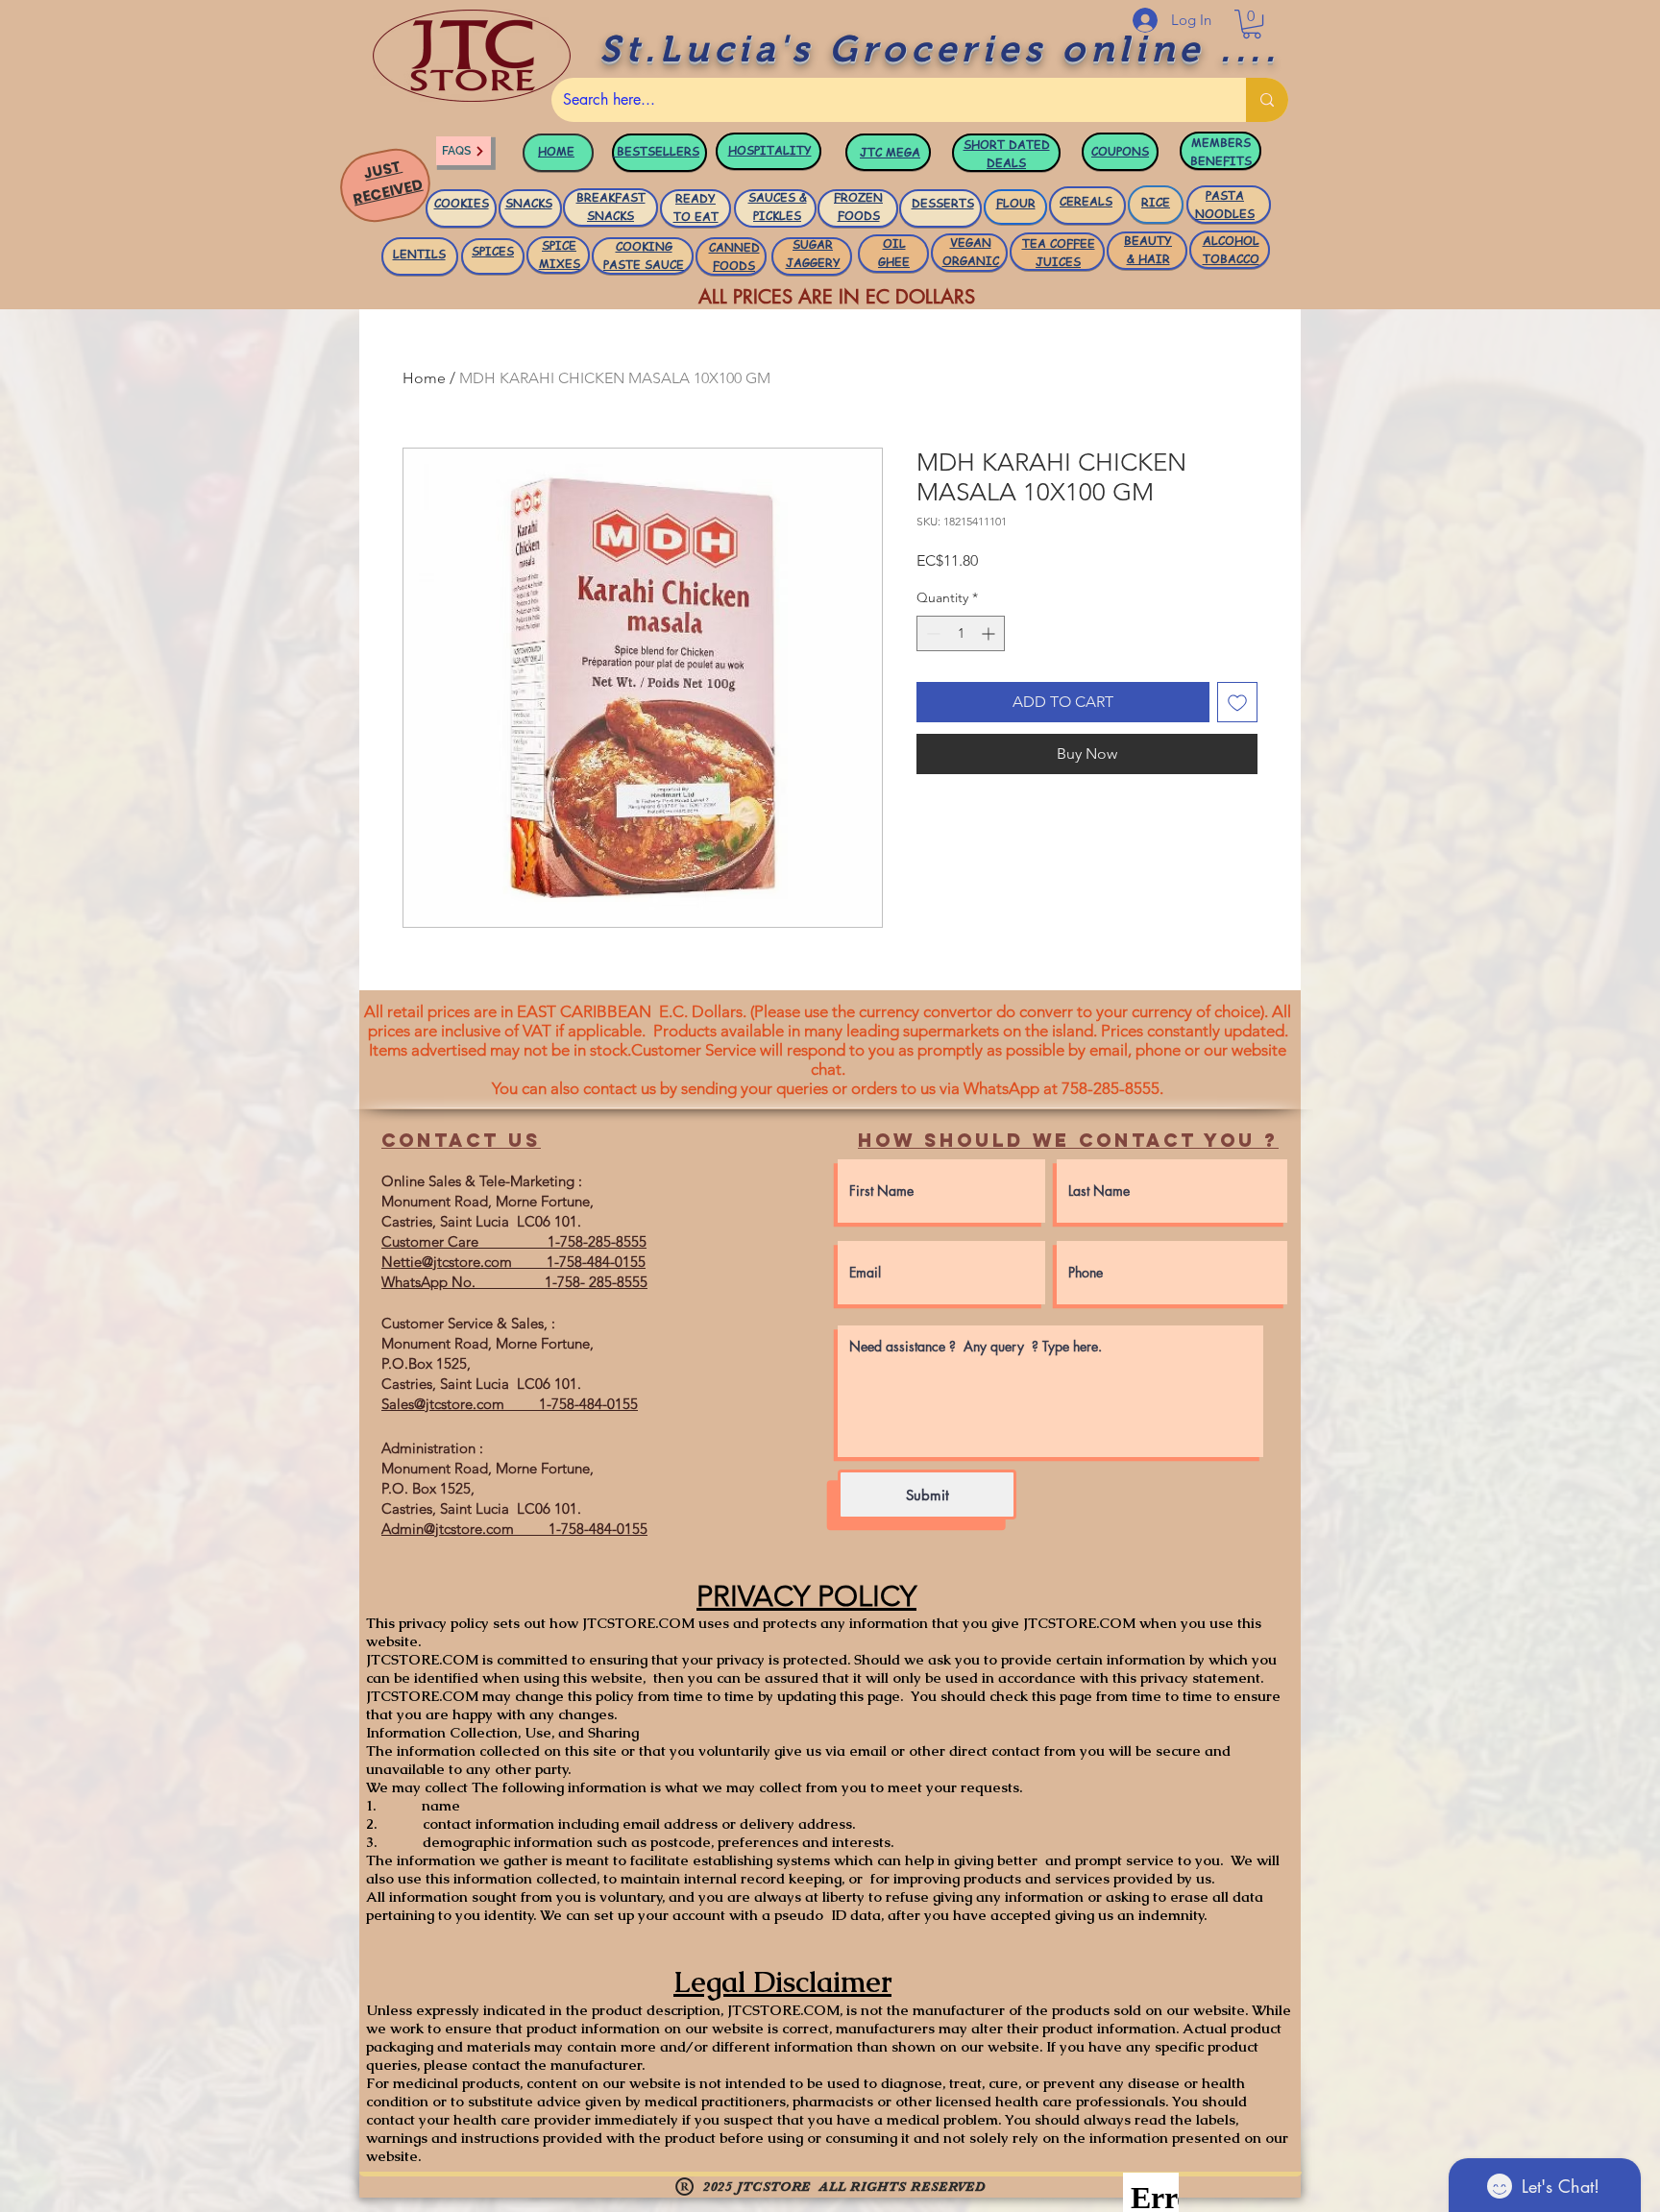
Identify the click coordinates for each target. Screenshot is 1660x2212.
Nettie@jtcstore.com (447, 1262)
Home (424, 378)
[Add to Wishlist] (1237, 702)
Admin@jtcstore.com (448, 1529)
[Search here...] (1267, 100)
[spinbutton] (961, 633)
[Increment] (990, 633)
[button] (1252, 24)
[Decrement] (931, 633)
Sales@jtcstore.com (443, 1404)
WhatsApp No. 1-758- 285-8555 (514, 1282)
